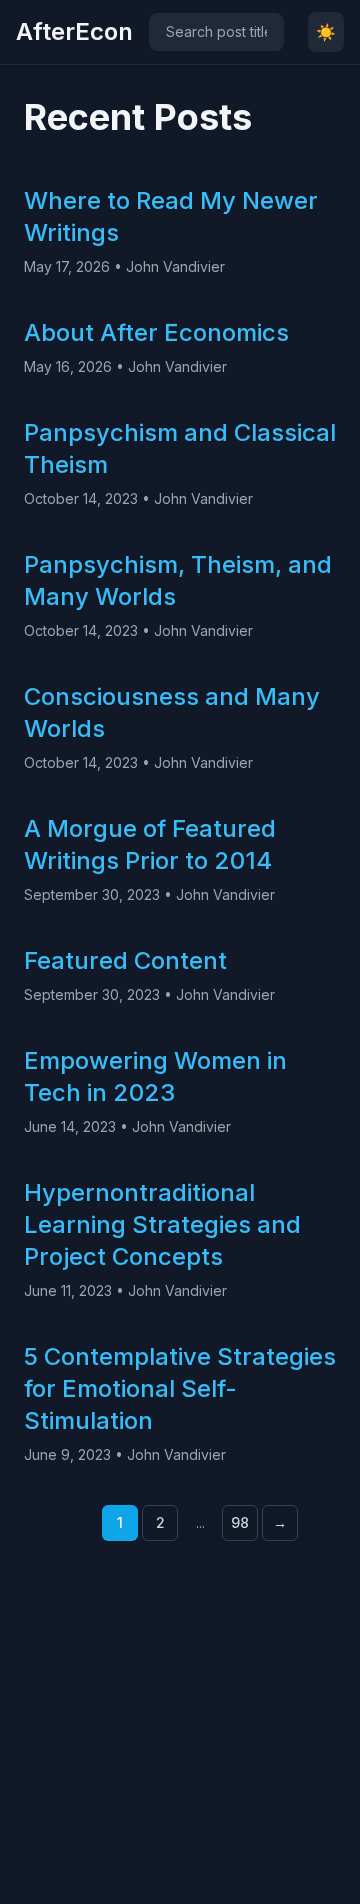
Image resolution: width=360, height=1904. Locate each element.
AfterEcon (74, 31)
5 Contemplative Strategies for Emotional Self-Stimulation (180, 1388)
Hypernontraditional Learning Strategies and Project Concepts (162, 1224)
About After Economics (156, 332)
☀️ (326, 32)
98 (240, 1522)
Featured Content (125, 960)
